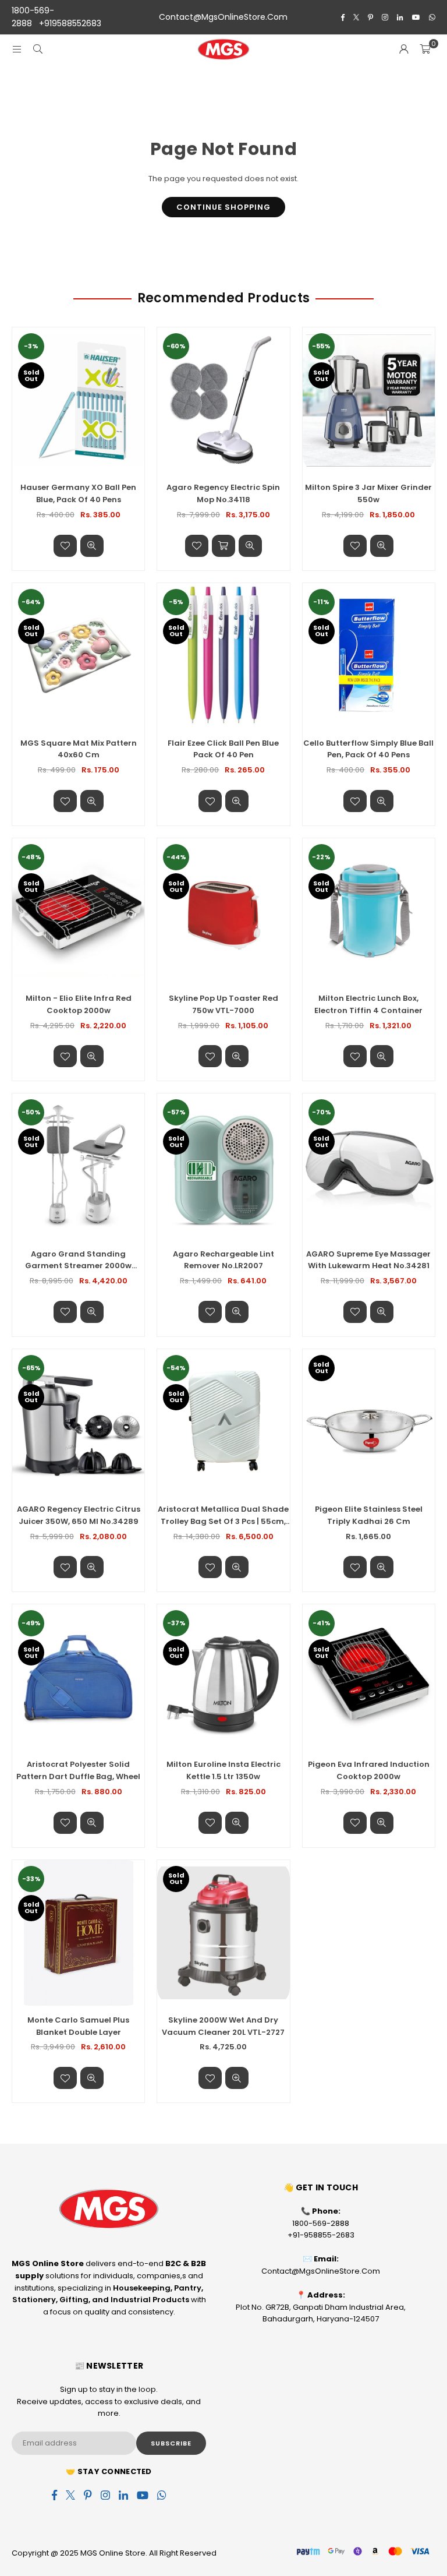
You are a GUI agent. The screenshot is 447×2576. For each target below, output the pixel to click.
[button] (425, 50)
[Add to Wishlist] (65, 546)
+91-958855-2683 (321, 2235)
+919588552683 (70, 23)
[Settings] (404, 50)
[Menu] (17, 49)
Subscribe (171, 2443)
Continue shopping (223, 207)
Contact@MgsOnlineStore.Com (223, 17)
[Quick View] (92, 546)
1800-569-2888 (321, 2223)
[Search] (38, 49)
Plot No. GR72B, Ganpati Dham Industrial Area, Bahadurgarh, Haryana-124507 (321, 2313)
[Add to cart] (223, 546)
